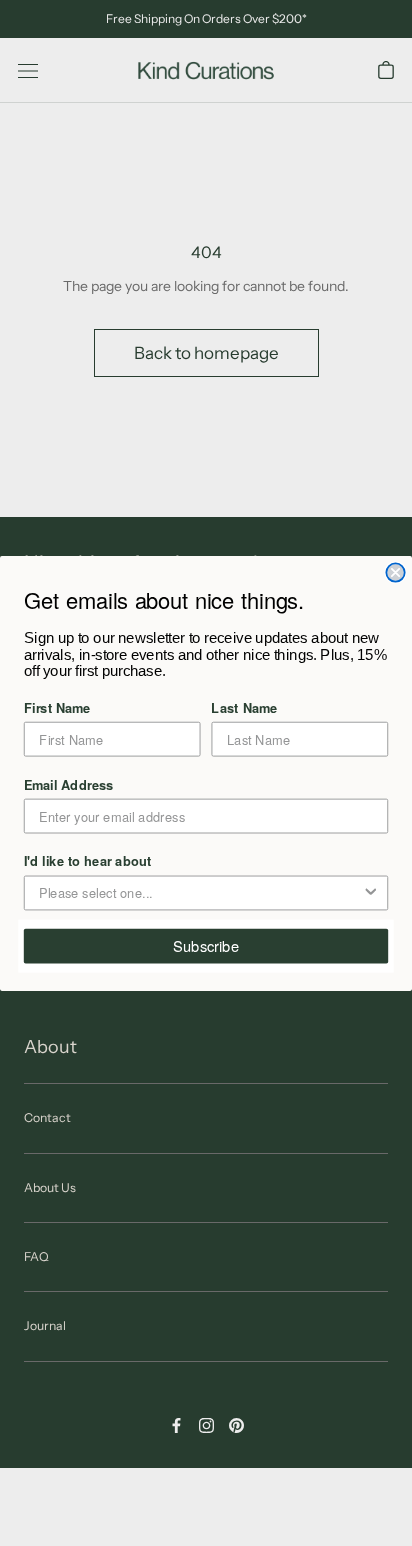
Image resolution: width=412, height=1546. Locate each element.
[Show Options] (371, 892)
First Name (57, 706)
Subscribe (206, 945)
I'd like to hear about (88, 860)
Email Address (69, 783)
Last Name (244, 706)
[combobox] (200, 892)
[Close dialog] (395, 572)
